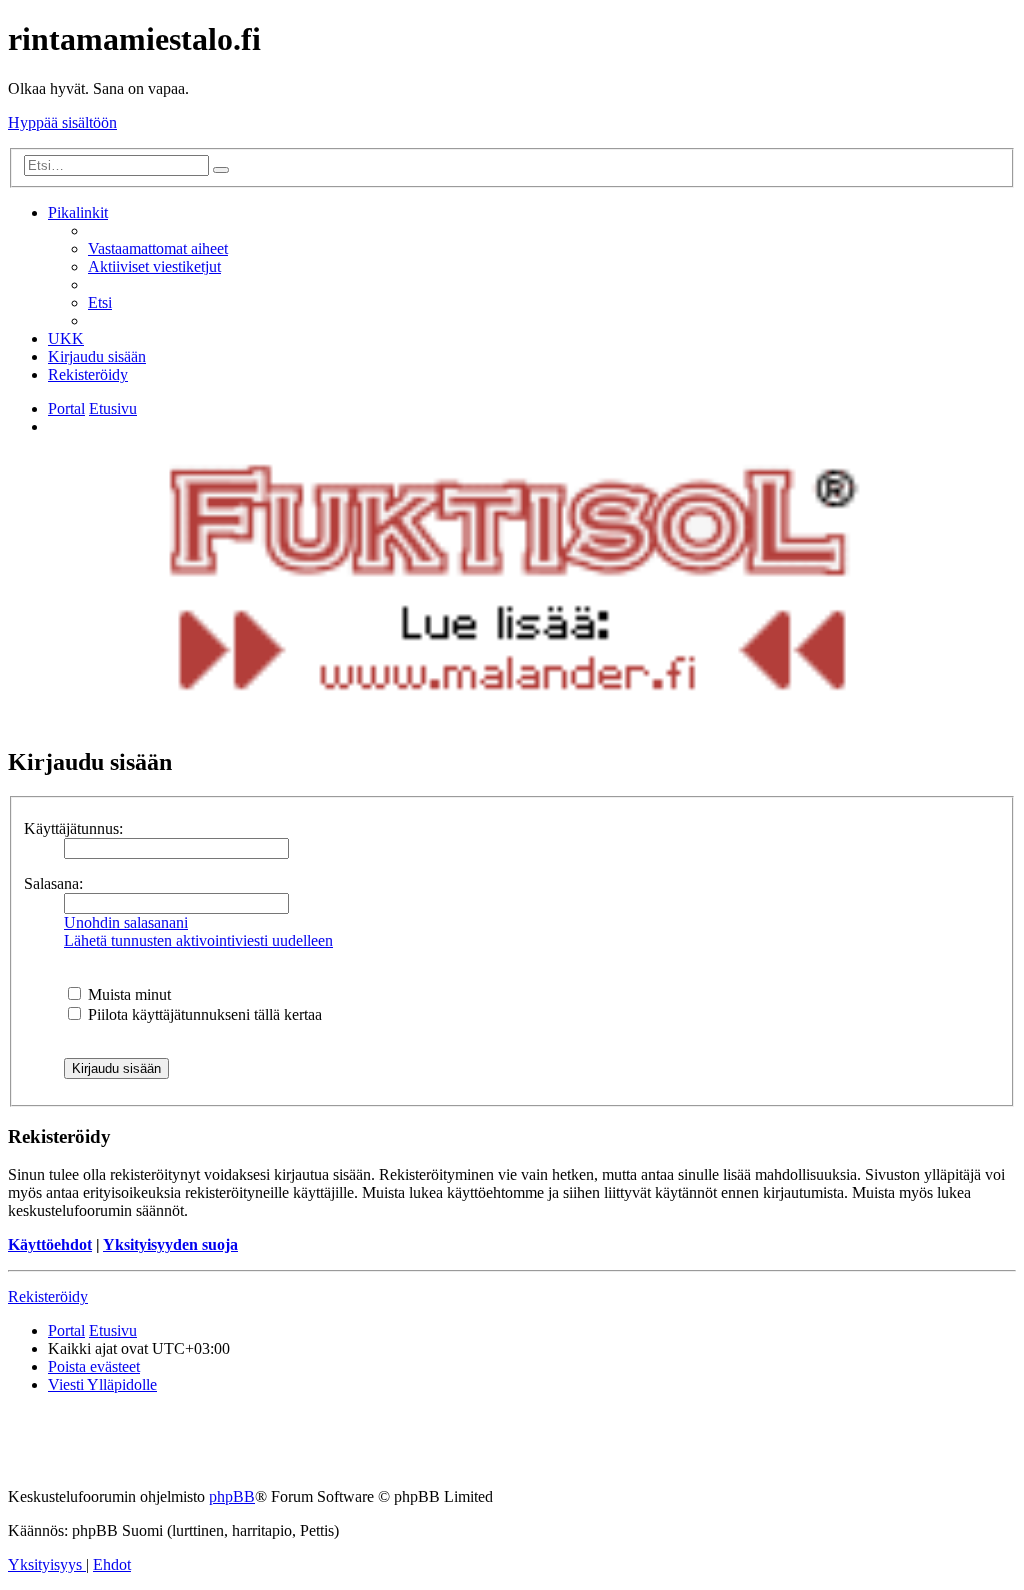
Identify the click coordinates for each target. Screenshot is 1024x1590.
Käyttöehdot (50, 1244)
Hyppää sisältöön (62, 122)
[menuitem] (158, 248)
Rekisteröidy (48, 1296)
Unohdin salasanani (126, 922)
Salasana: (53, 883)
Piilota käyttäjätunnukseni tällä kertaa (203, 1014)
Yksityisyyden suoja (170, 1244)
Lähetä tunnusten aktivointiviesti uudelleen (198, 940)
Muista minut (127, 994)
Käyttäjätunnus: (73, 828)
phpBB (232, 1496)
